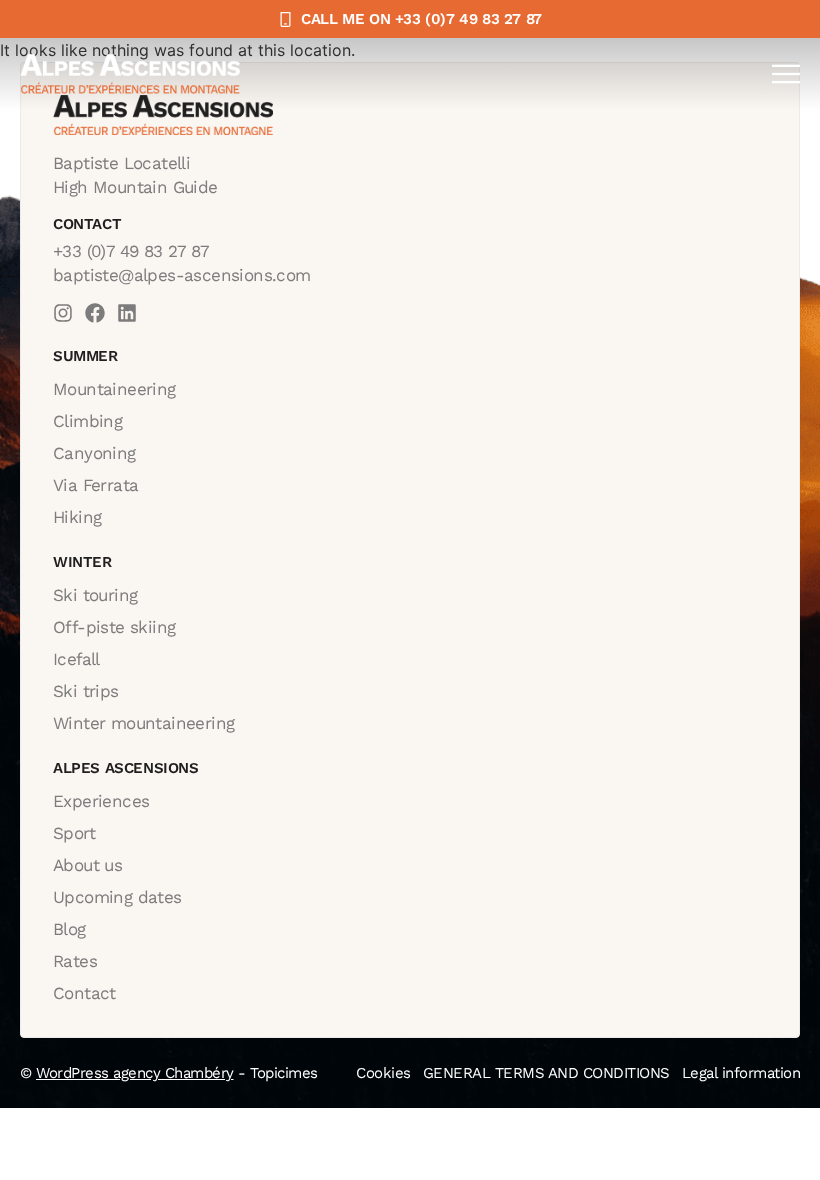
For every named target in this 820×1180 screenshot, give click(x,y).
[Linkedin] (127, 313)
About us (87, 865)
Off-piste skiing (114, 627)
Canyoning (94, 453)
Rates (75, 961)
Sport (74, 833)
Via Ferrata (95, 485)
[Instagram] (63, 313)
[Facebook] (95, 313)
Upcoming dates (117, 897)
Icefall (76, 659)
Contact (84, 993)
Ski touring (95, 595)
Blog (69, 929)
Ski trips (86, 691)
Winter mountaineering (143, 723)
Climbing (87, 421)
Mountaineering (114, 389)
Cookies (383, 1073)
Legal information (741, 1073)
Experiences (101, 801)
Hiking (77, 517)
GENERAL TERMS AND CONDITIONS (546, 1073)
